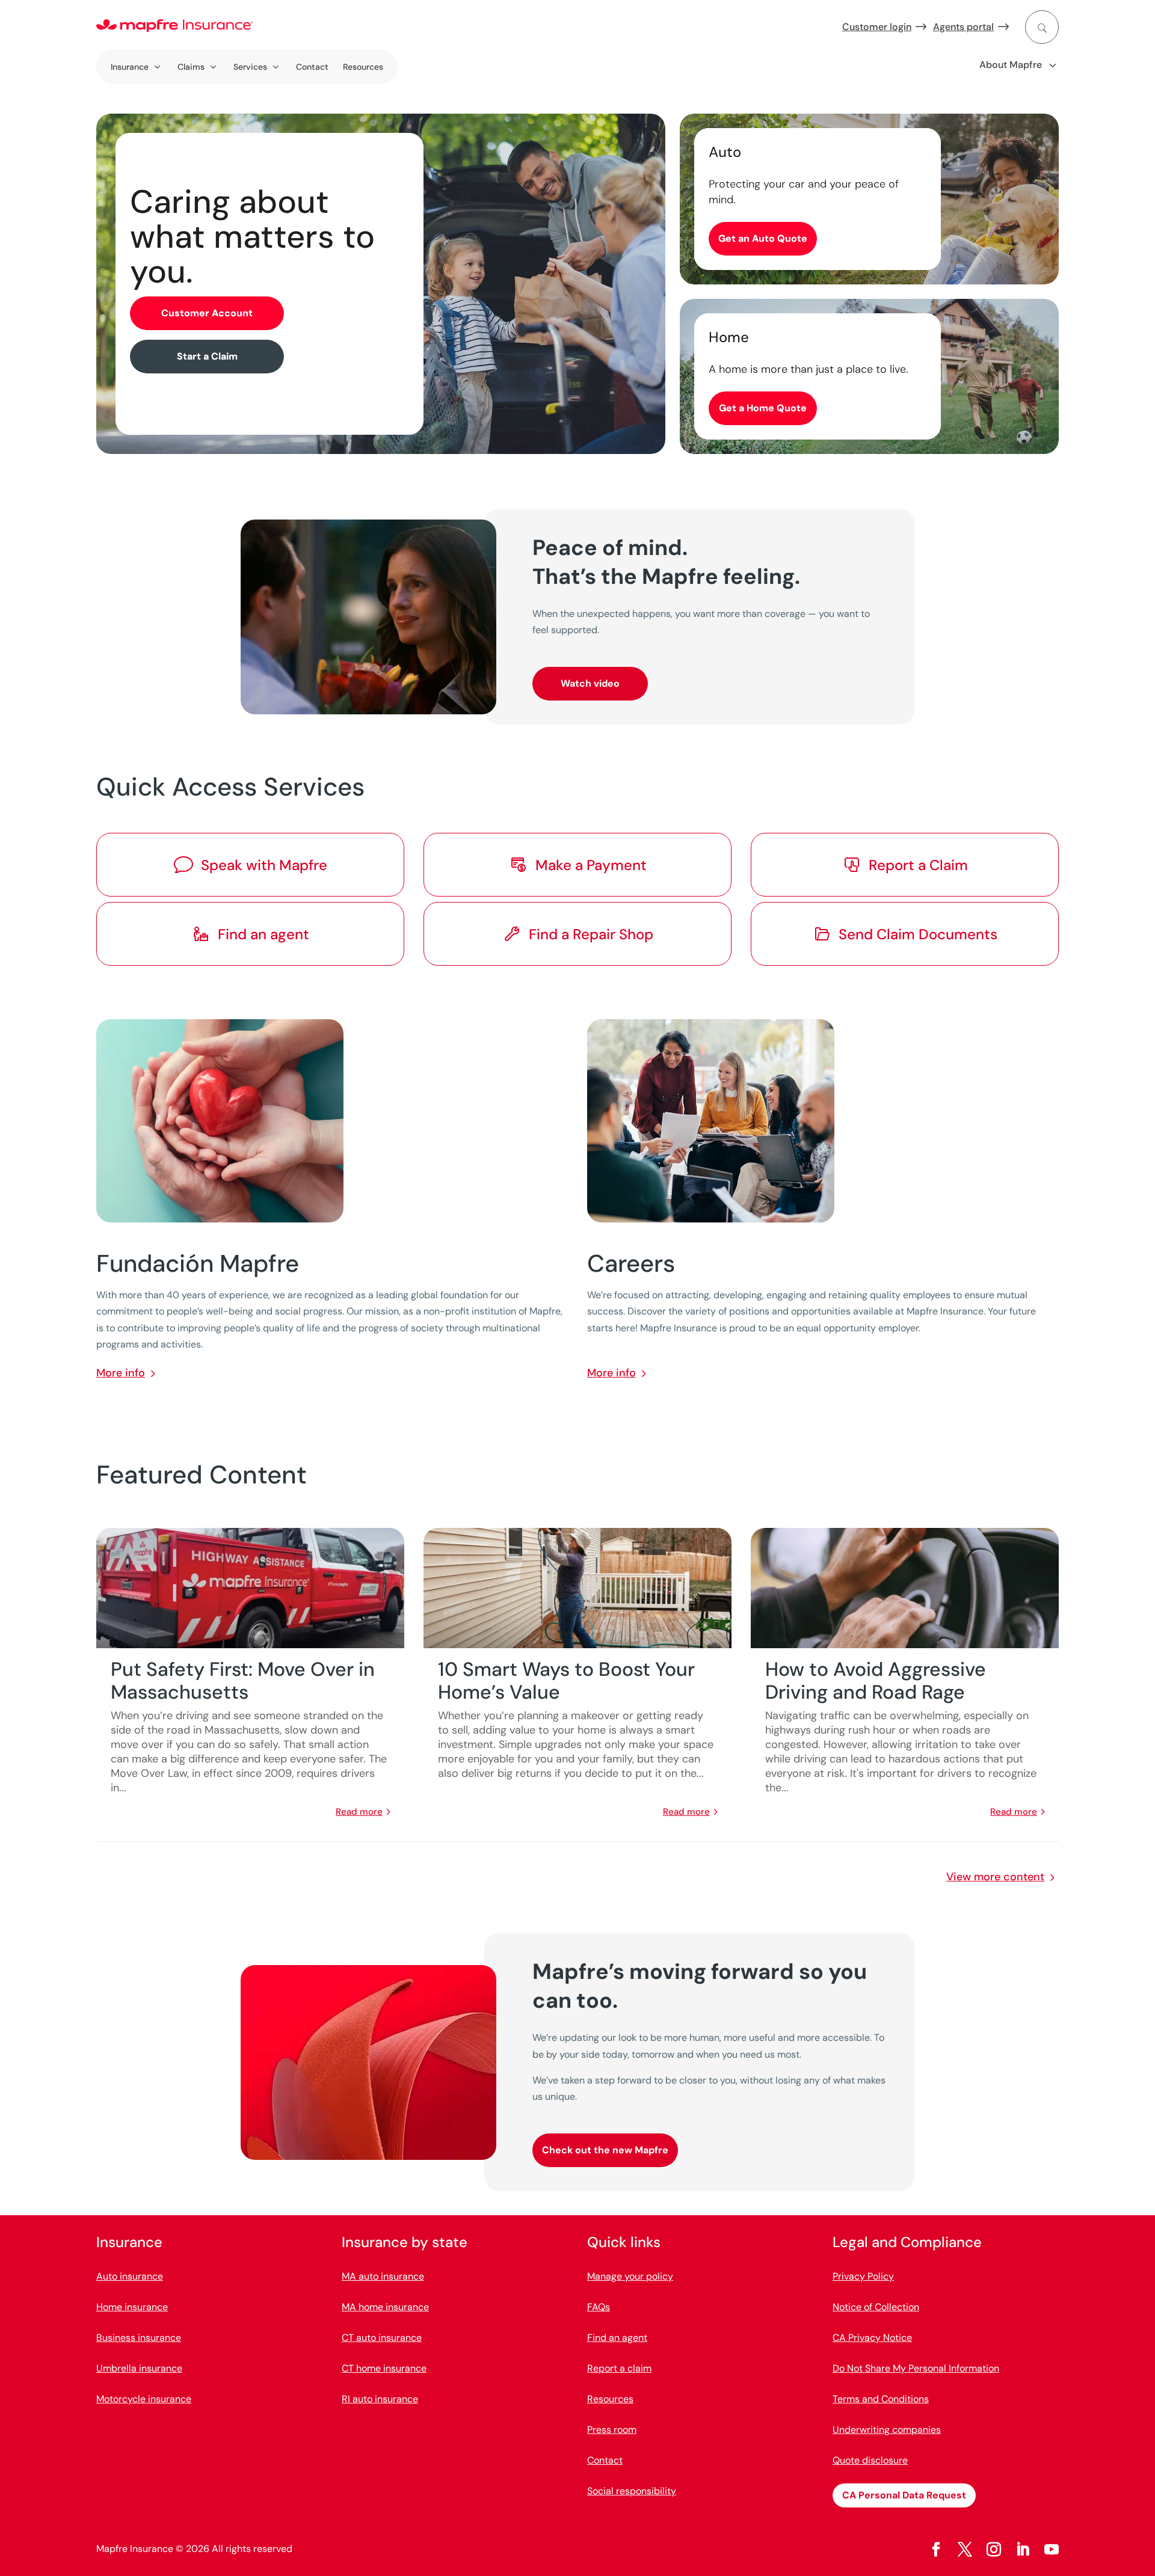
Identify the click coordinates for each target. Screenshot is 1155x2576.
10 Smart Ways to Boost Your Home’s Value (566, 1681)
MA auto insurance (383, 2276)
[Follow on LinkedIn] (1023, 2550)
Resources (363, 67)
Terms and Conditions (881, 2399)
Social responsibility (632, 2491)
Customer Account (207, 313)
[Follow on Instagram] (994, 2550)
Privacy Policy (863, 2276)
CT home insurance (384, 2368)
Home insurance (132, 2307)
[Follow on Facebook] (936, 2550)
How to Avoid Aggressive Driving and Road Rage (876, 1681)
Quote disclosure (870, 2460)
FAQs (599, 2307)
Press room (612, 2430)
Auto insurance (130, 2276)
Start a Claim (207, 356)
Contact (312, 67)
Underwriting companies (887, 2430)
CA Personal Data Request (904, 2495)
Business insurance (139, 2338)
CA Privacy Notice (872, 2338)
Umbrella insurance (139, 2368)
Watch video (590, 683)
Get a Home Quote (763, 408)
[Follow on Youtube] (1052, 2550)
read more (359, 1812)
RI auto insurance (380, 2399)
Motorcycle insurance (144, 2399)
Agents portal (963, 27)
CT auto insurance (382, 2338)
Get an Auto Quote (763, 238)
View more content (995, 1877)
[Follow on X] (965, 2550)
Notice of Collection (876, 2307)
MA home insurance (385, 2307)
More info (121, 1373)
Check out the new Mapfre (605, 2150)
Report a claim (619, 2368)
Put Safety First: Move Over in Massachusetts (243, 1681)
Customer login (877, 27)
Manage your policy (630, 2276)
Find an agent (617, 2338)
